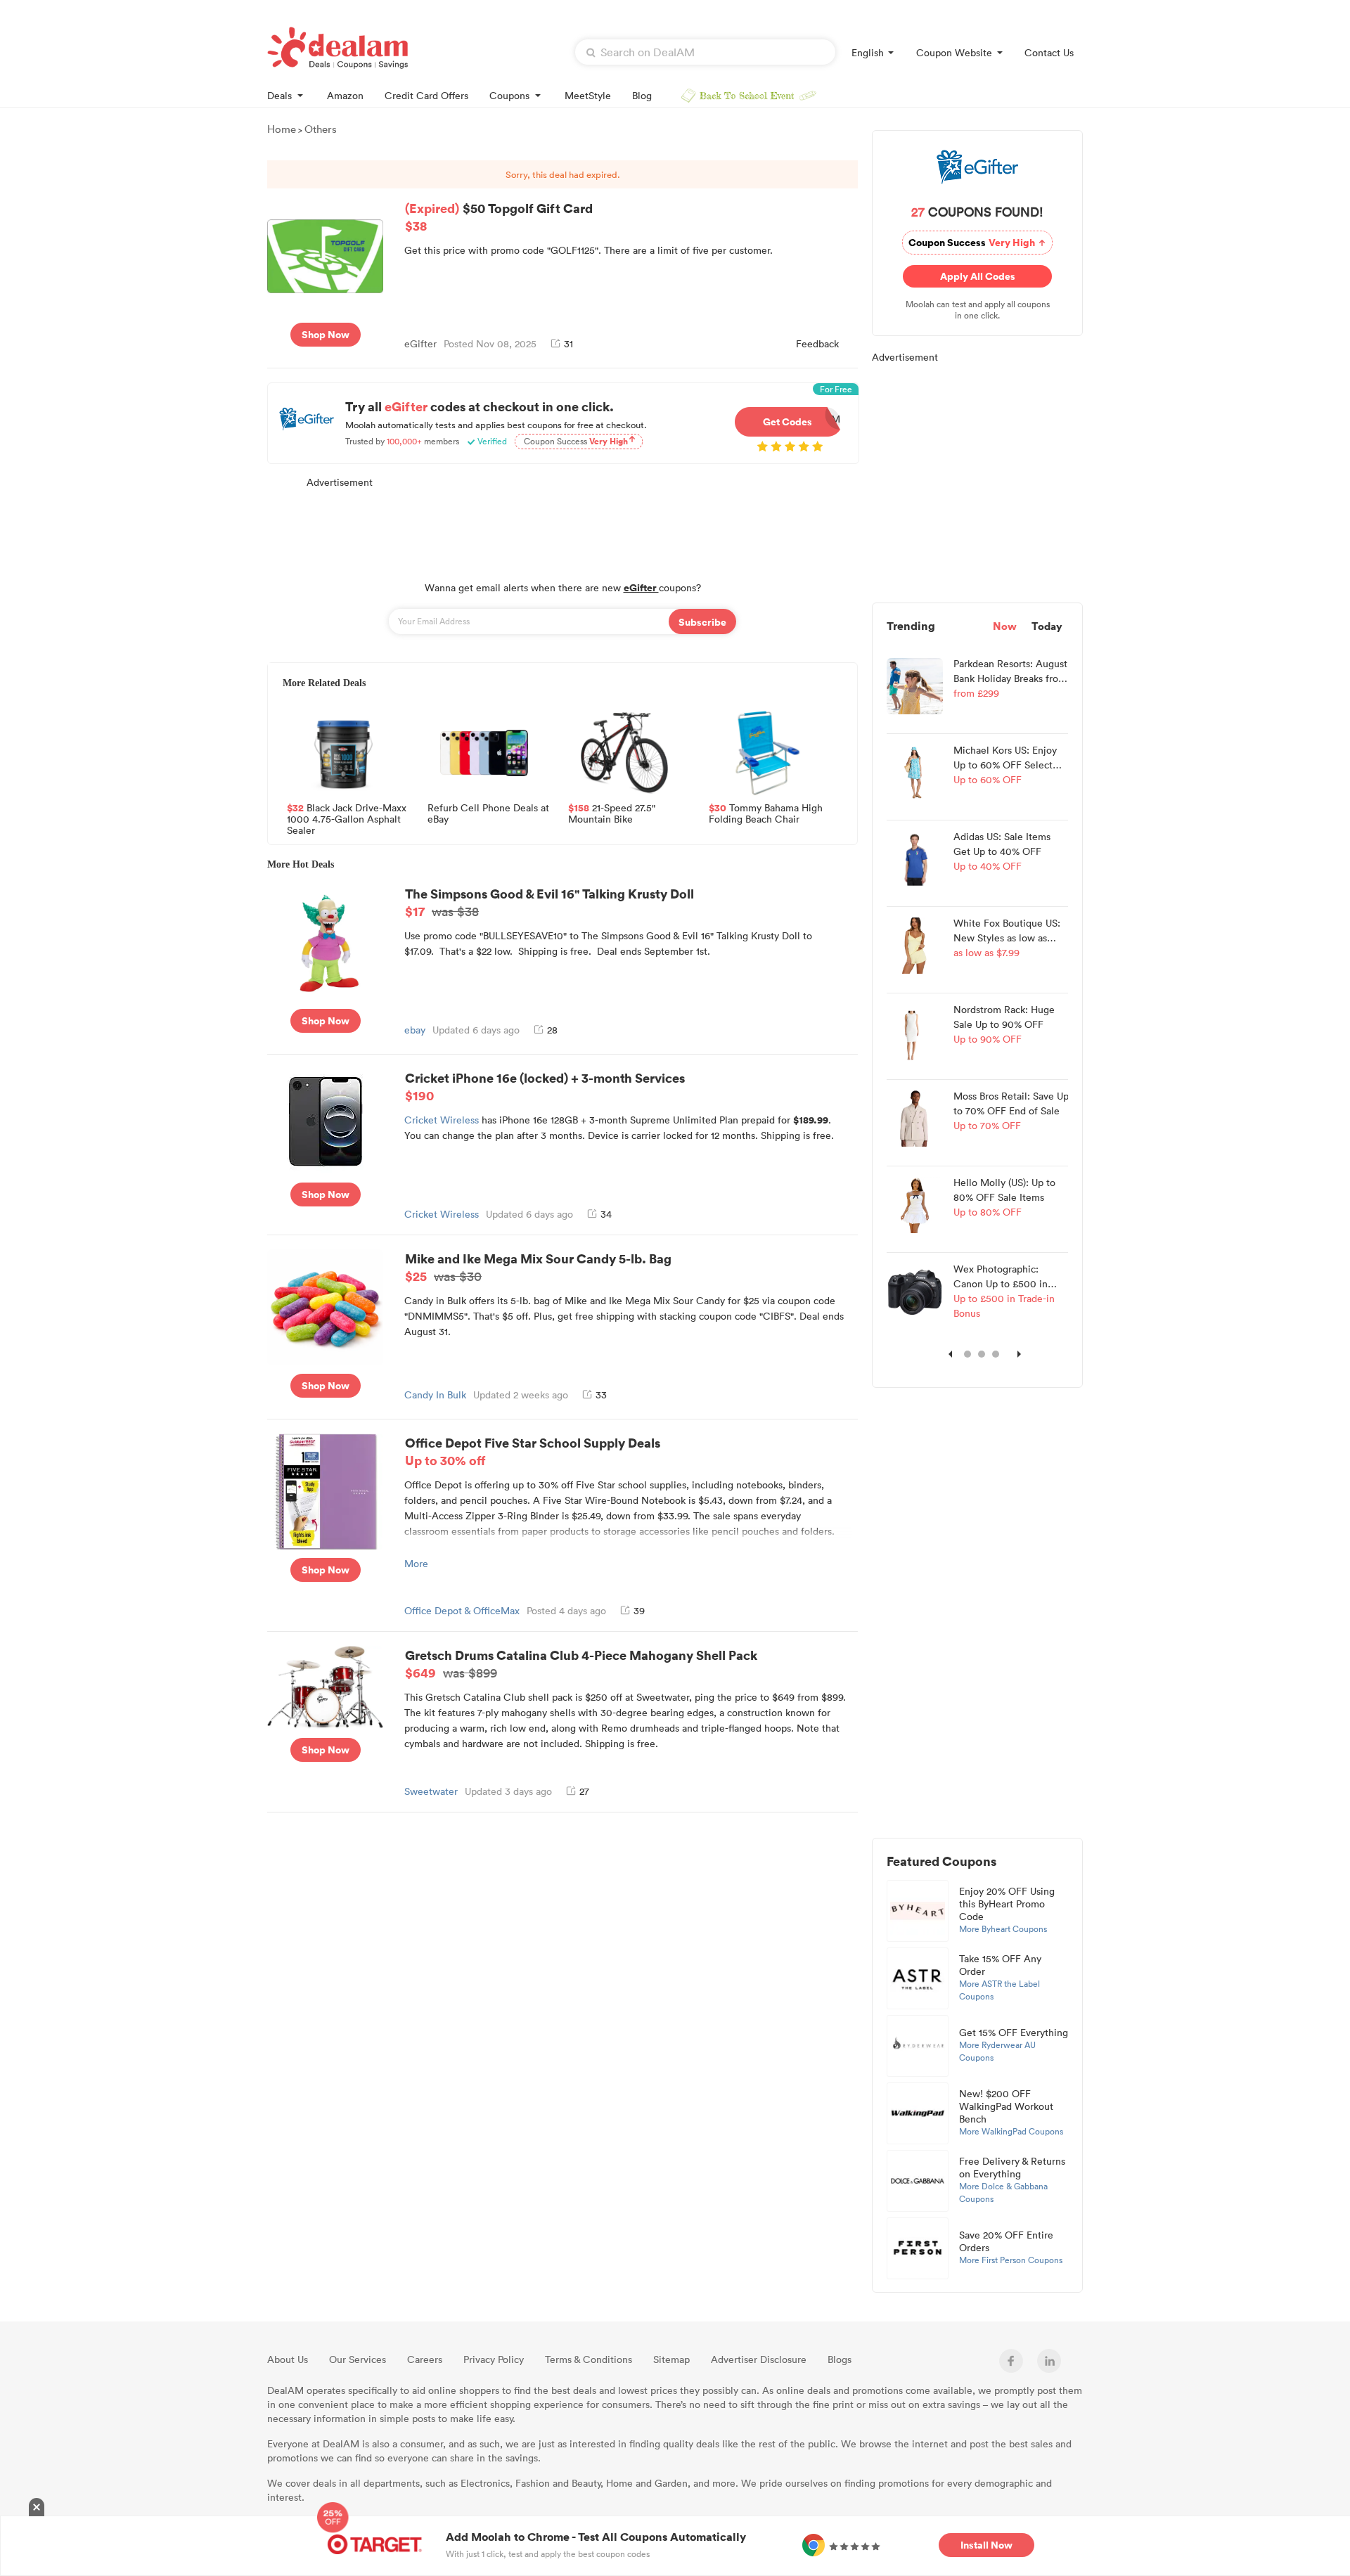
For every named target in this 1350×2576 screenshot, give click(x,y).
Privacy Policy (494, 2359)
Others (321, 129)
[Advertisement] (562, 527)
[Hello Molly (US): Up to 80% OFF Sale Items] (915, 1204)
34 (606, 1214)
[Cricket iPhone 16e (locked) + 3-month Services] (326, 1120)
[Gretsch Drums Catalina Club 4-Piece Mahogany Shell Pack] (325, 1686)
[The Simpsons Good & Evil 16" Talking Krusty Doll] (325, 941)
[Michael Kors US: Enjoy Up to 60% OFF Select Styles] (915, 771)
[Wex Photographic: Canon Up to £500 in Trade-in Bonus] (915, 1290)
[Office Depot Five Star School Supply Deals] (325, 1490)
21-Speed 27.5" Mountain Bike (612, 814)
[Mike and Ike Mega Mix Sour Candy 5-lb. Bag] (325, 1306)
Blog (642, 95)
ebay (415, 1030)
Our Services (358, 2359)
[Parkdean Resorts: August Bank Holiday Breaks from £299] (915, 685)
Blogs (840, 2359)
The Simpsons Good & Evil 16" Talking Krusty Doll (549, 902)
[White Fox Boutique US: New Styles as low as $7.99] (915, 944)
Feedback (817, 343)
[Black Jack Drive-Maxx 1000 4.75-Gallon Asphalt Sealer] (343, 753)
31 (568, 343)
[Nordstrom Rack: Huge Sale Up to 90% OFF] (915, 1031)
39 (639, 1610)
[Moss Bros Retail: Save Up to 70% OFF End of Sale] (915, 1117)
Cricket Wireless (442, 1120)
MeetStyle (588, 95)
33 (601, 1395)
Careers (425, 2359)
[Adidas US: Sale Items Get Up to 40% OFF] (915, 858)
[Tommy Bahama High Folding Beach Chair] (765, 753)
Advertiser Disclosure (759, 2359)
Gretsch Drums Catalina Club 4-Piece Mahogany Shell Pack (581, 1663)
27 (584, 1791)
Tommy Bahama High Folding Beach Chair (766, 814)
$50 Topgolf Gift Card (499, 217)
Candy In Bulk (435, 1395)
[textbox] (705, 52)
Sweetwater (431, 1791)
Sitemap (671, 2359)
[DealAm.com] (337, 48)
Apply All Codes (980, 276)
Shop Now (326, 334)
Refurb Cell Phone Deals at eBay (488, 814)
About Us (288, 2359)
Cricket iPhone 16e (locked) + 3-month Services (545, 1086)
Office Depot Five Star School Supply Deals (533, 1451)
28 (552, 1030)
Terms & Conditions (589, 2359)
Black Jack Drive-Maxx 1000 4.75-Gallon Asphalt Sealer (347, 818)
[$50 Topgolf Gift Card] (325, 255)
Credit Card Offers (426, 95)
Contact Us (1049, 52)
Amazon (345, 95)
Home (282, 129)
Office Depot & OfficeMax (462, 1610)
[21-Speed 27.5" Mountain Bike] (624, 753)
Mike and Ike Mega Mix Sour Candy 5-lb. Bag (538, 1267)
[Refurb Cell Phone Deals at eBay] (484, 753)
